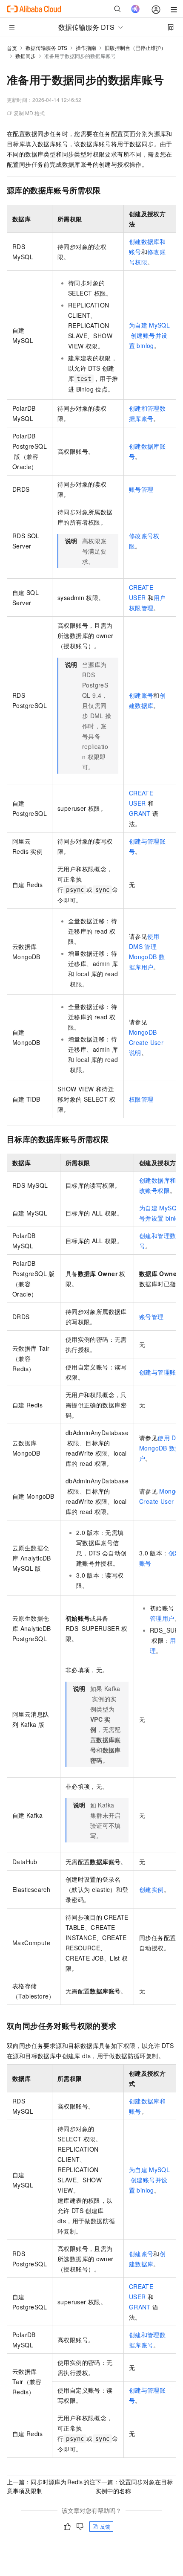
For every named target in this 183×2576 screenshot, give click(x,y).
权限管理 (141, 1099)
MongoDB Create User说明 (146, 1042)
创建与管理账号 (161, 1372)
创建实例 (152, 1889)
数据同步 (26, 56)
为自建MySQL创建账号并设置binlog (149, 335)
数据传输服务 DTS (46, 48)
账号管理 (141, 489)
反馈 (105, 2526)
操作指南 (86, 48)
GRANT (140, 813)
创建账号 (141, 695)
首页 (12, 48)
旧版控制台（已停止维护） (135, 48)
